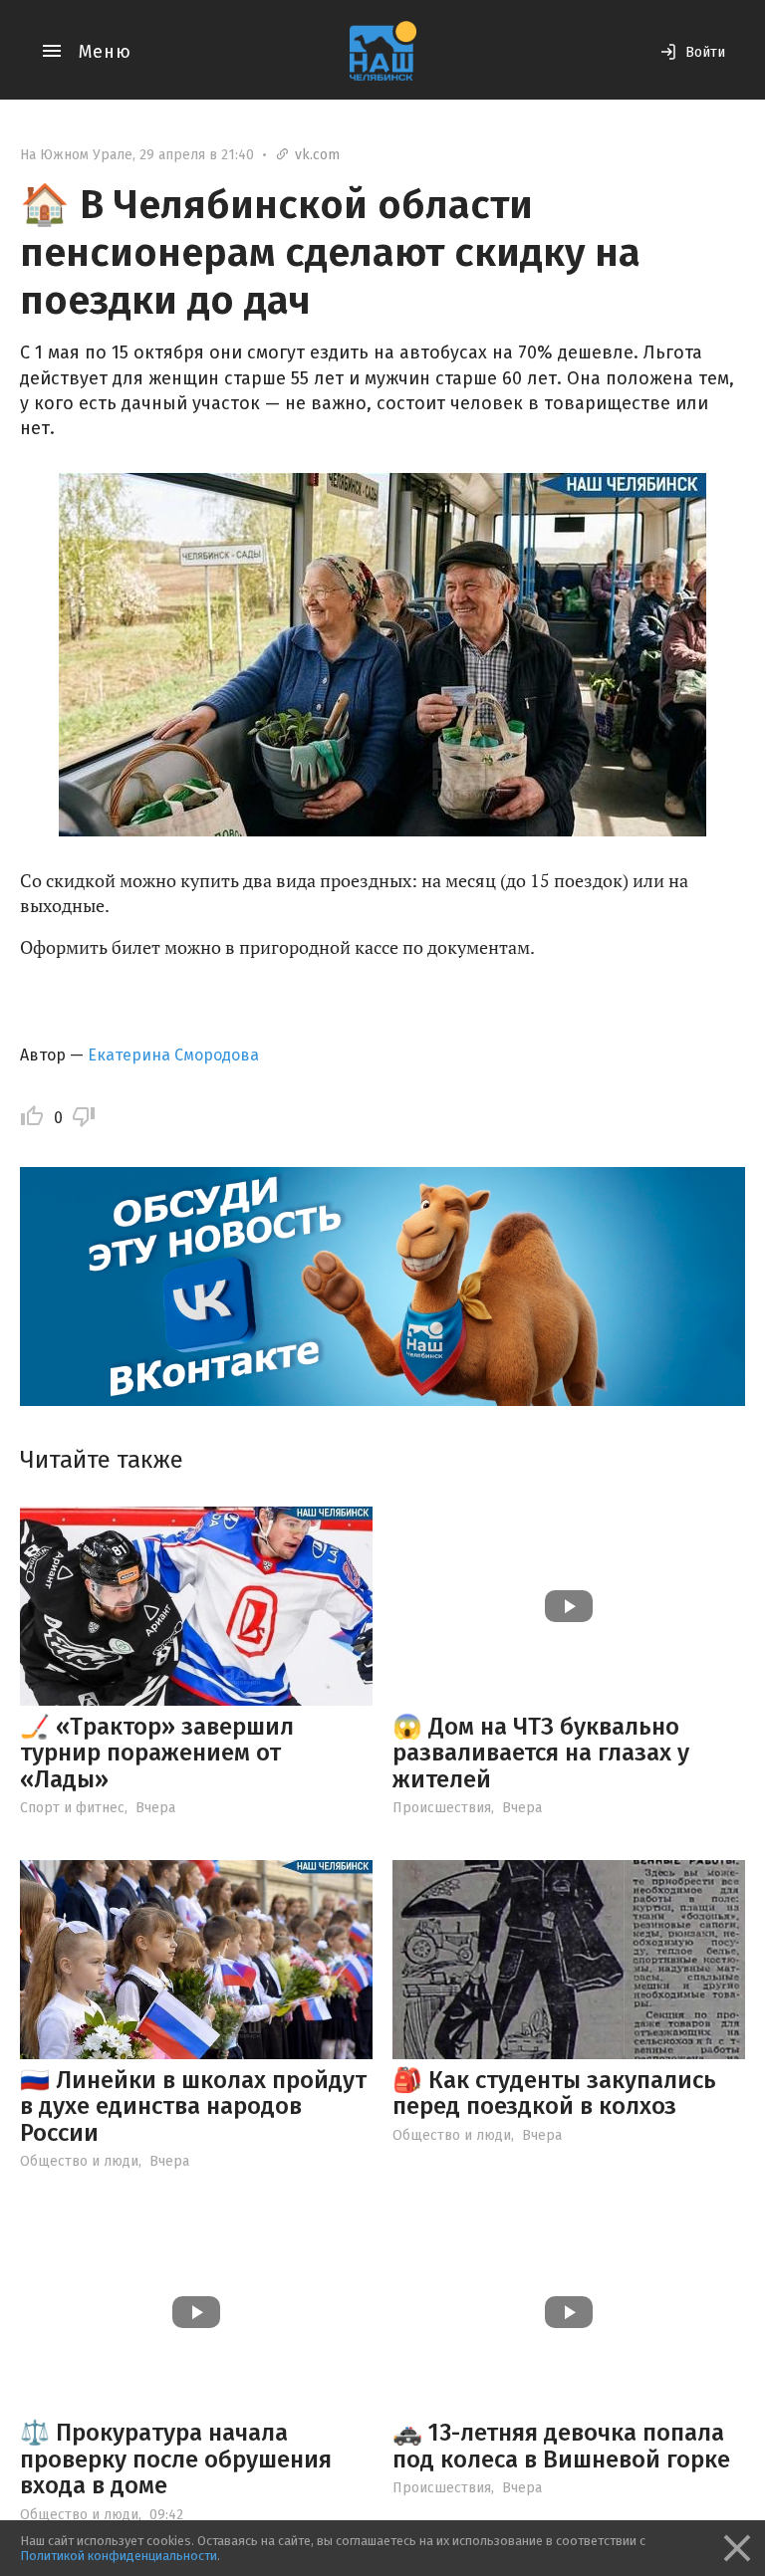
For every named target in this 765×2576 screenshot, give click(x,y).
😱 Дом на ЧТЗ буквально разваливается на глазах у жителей (541, 1753)
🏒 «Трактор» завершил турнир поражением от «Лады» (157, 1753)
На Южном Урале (76, 155)
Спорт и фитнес (72, 1808)
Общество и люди (79, 2161)
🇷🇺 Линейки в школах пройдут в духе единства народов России (193, 2107)
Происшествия (442, 1808)
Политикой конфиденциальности (119, 2556)
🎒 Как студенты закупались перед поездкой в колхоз (554, 2093)
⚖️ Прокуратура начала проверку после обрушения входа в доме (176, 2459)
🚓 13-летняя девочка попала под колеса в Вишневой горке (561, 2446)
